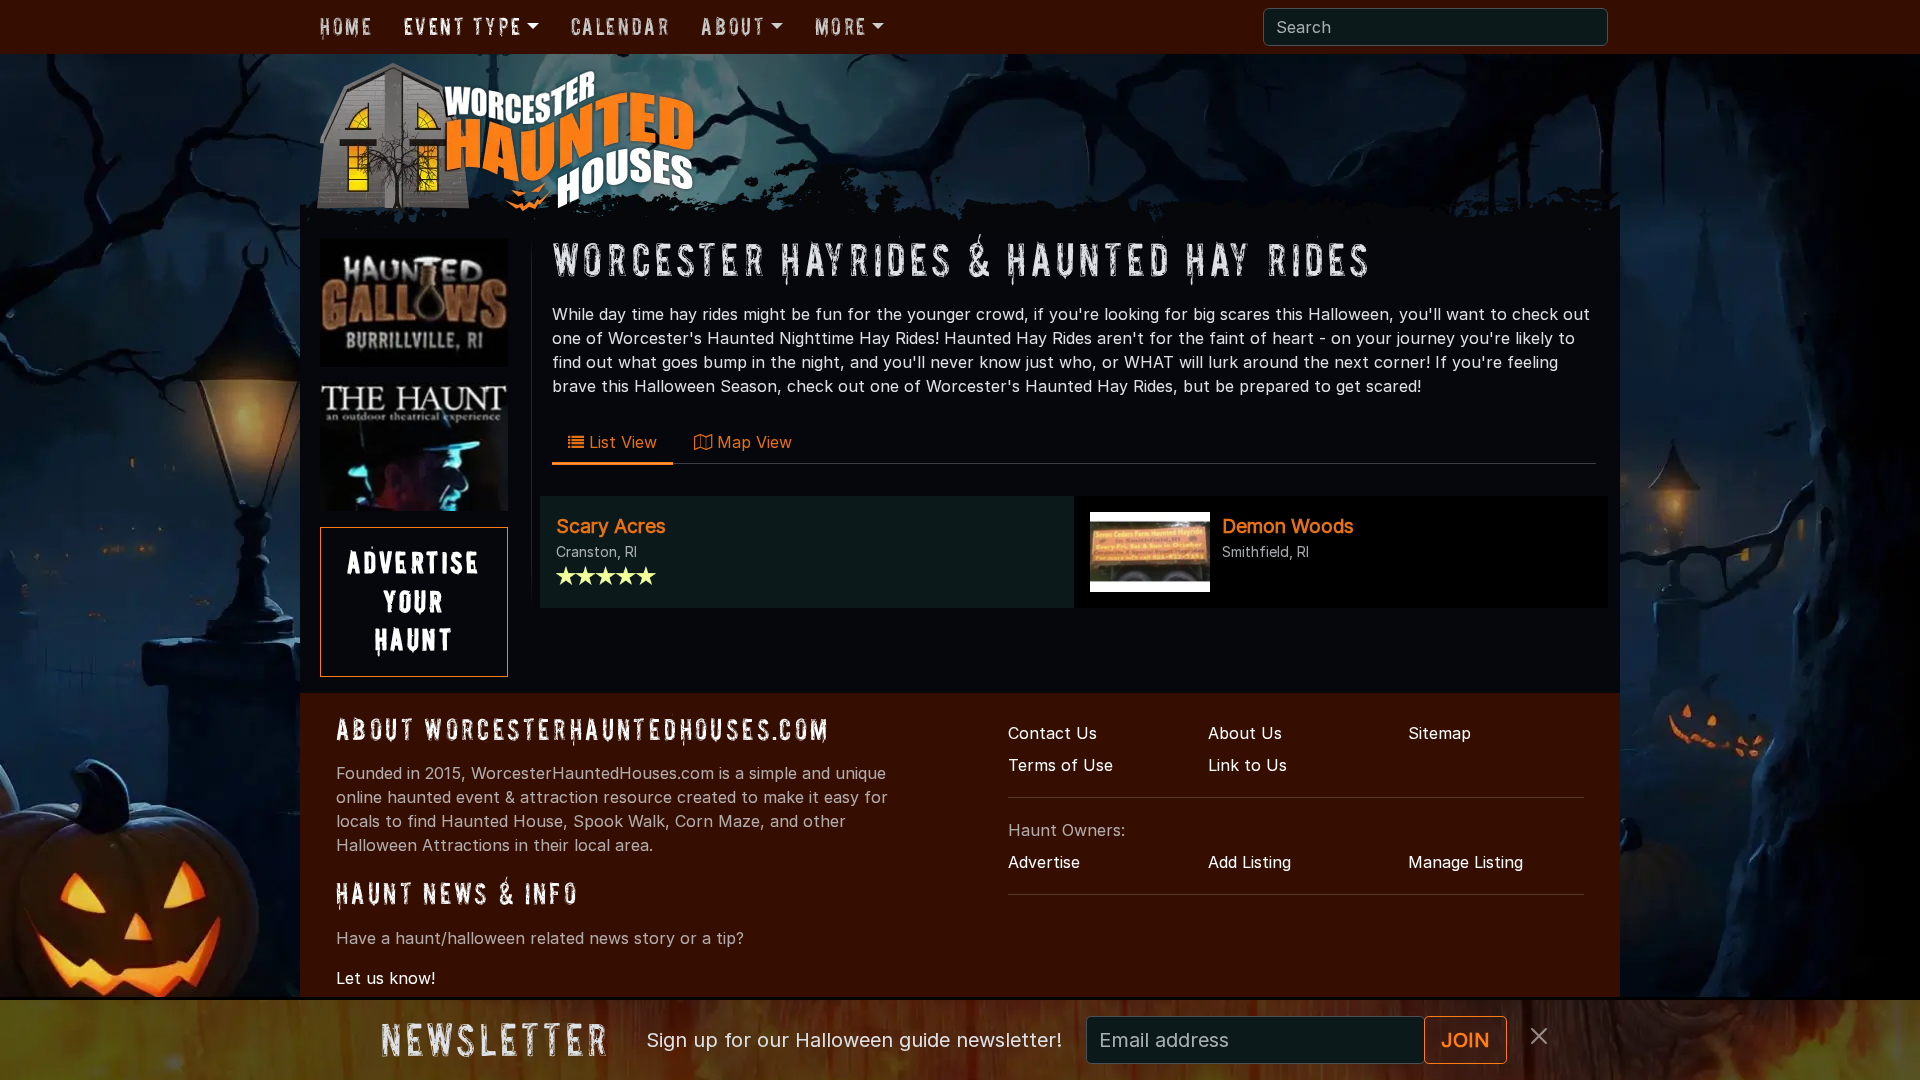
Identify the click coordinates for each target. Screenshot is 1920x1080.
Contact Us (1052, 733)
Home (346, 26)
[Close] (1539, 1036)
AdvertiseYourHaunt (414, 601)
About (733, 26)
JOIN (1465, 1040)
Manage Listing (1465, 862)
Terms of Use (1060, 765)
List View (620, 442)
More (841, 26)
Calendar (620, 26)
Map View (752, 442)
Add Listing (1249, 862)
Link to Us (1247, 765)
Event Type (462, 26)
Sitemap (1439, 733)
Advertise (1044, 862)
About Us (1245, 733)
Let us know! (385, 978)
